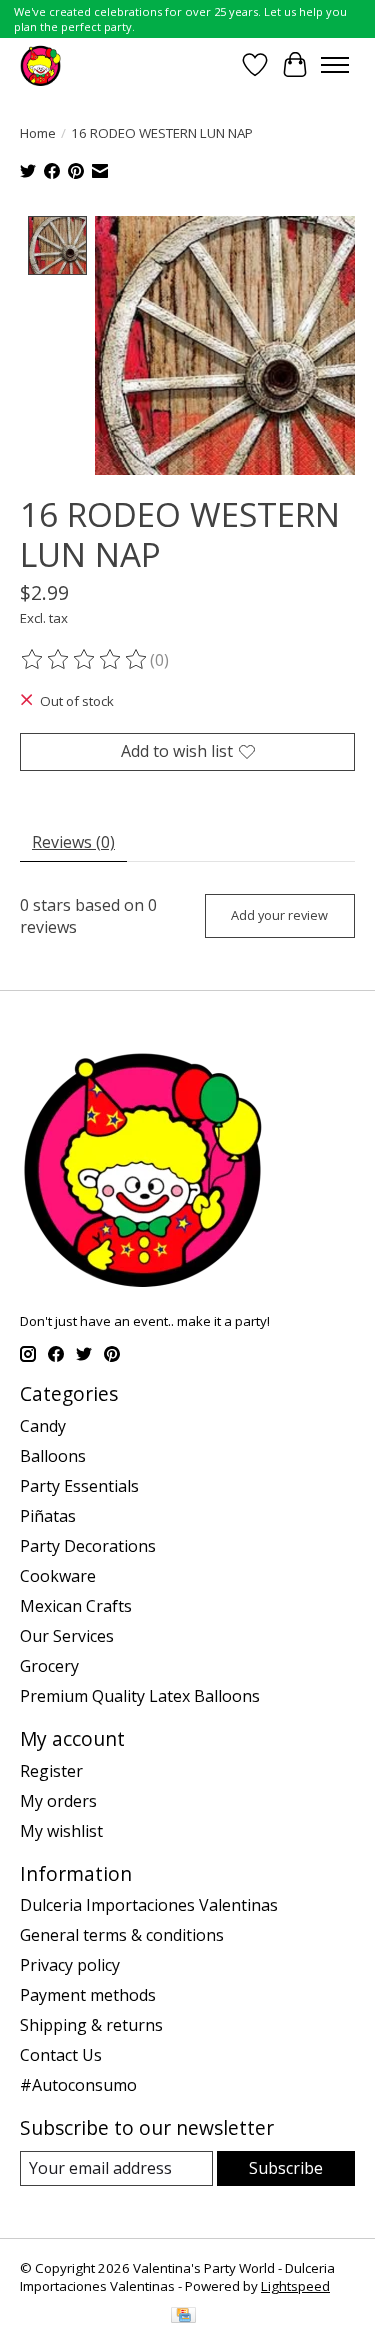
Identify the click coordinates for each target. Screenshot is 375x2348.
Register (51, 1771)
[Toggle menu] (335, 65)
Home (38, 133)
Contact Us (61, 2055)
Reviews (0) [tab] (73, 842)
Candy (43, 1426)
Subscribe (286, 2168)
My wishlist (61, 1831)
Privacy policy (70, 1965)
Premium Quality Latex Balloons (140, 1696)
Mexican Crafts (76, 1606)
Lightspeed (295, 2286)
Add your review (279, 915)
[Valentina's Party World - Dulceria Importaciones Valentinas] (40, 64)
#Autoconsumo (78, 2085)
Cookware (58, 1576)
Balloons (53, 1456)
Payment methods (88, 1995)
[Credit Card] (183, 2317)
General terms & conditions (122, 1935)
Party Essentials (79, 1486)
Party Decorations (88, 1546)
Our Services (67, 1636)
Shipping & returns (91, 2025)
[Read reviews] (85, 660)
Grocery (49, 1666)
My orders (58, 1801)
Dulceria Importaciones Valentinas (149, 1905)
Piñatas (48, 1516)
